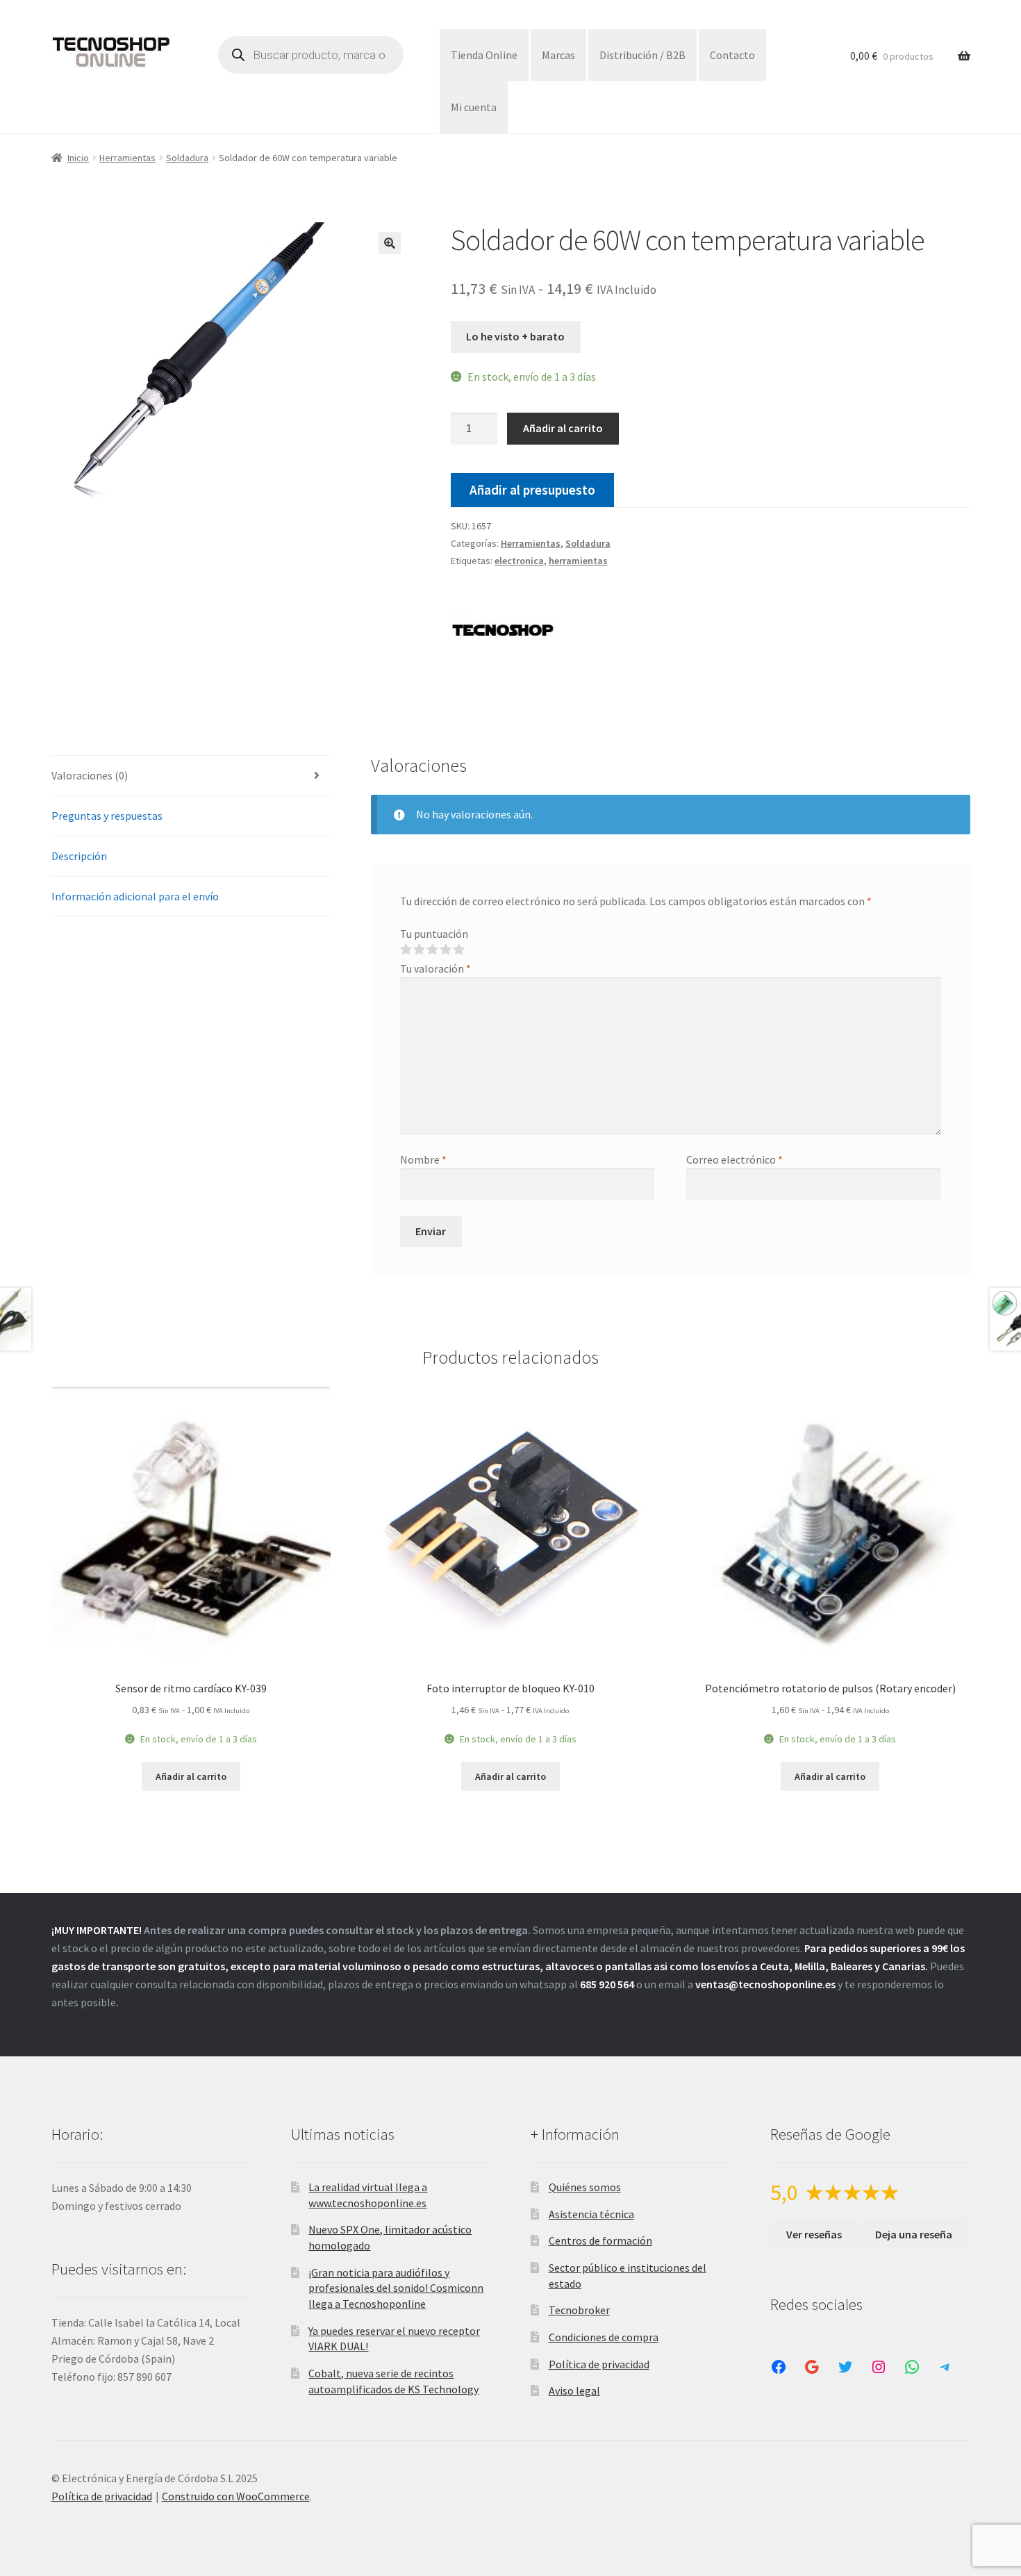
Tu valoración (435, 968)
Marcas (558, 55)
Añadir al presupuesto (532, 490)
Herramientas (127, 158)
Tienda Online (484, 55)
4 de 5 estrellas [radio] (445, 950)
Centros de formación (600, 2240)
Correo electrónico (734, 1159)
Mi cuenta (474, 107)
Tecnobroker (579, 2310)
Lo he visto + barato (515, 336)
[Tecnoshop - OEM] (503, 633)
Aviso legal (574, 2391)
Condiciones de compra (604, 2337)
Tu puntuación (434, 934)
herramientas (578, 561)
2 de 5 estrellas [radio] (419, 950)
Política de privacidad (599, 2364)
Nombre (423, 1159)
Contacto (732, 55)
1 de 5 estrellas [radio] (406, 950)
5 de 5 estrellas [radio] (458, 950)
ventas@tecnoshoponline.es (765, 1984)
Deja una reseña (914, 2234)
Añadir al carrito (563, 428)
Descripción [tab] (79, 856)
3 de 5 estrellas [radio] (432, 950)
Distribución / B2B (642, 55)
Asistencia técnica (591, 2214)
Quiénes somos (585, 2187)
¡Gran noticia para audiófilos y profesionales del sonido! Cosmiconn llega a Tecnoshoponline (396, 2288)
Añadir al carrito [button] (191, 1776)
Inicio (78, 158)
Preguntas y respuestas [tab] (107, 816)
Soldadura (187, 158)
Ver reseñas (814, 2234)
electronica (519, 561)
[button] (390, 243)
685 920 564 (607, 1984)
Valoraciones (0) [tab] (90, 775)
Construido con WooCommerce (236, 2496)
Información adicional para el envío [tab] (135, 896)
